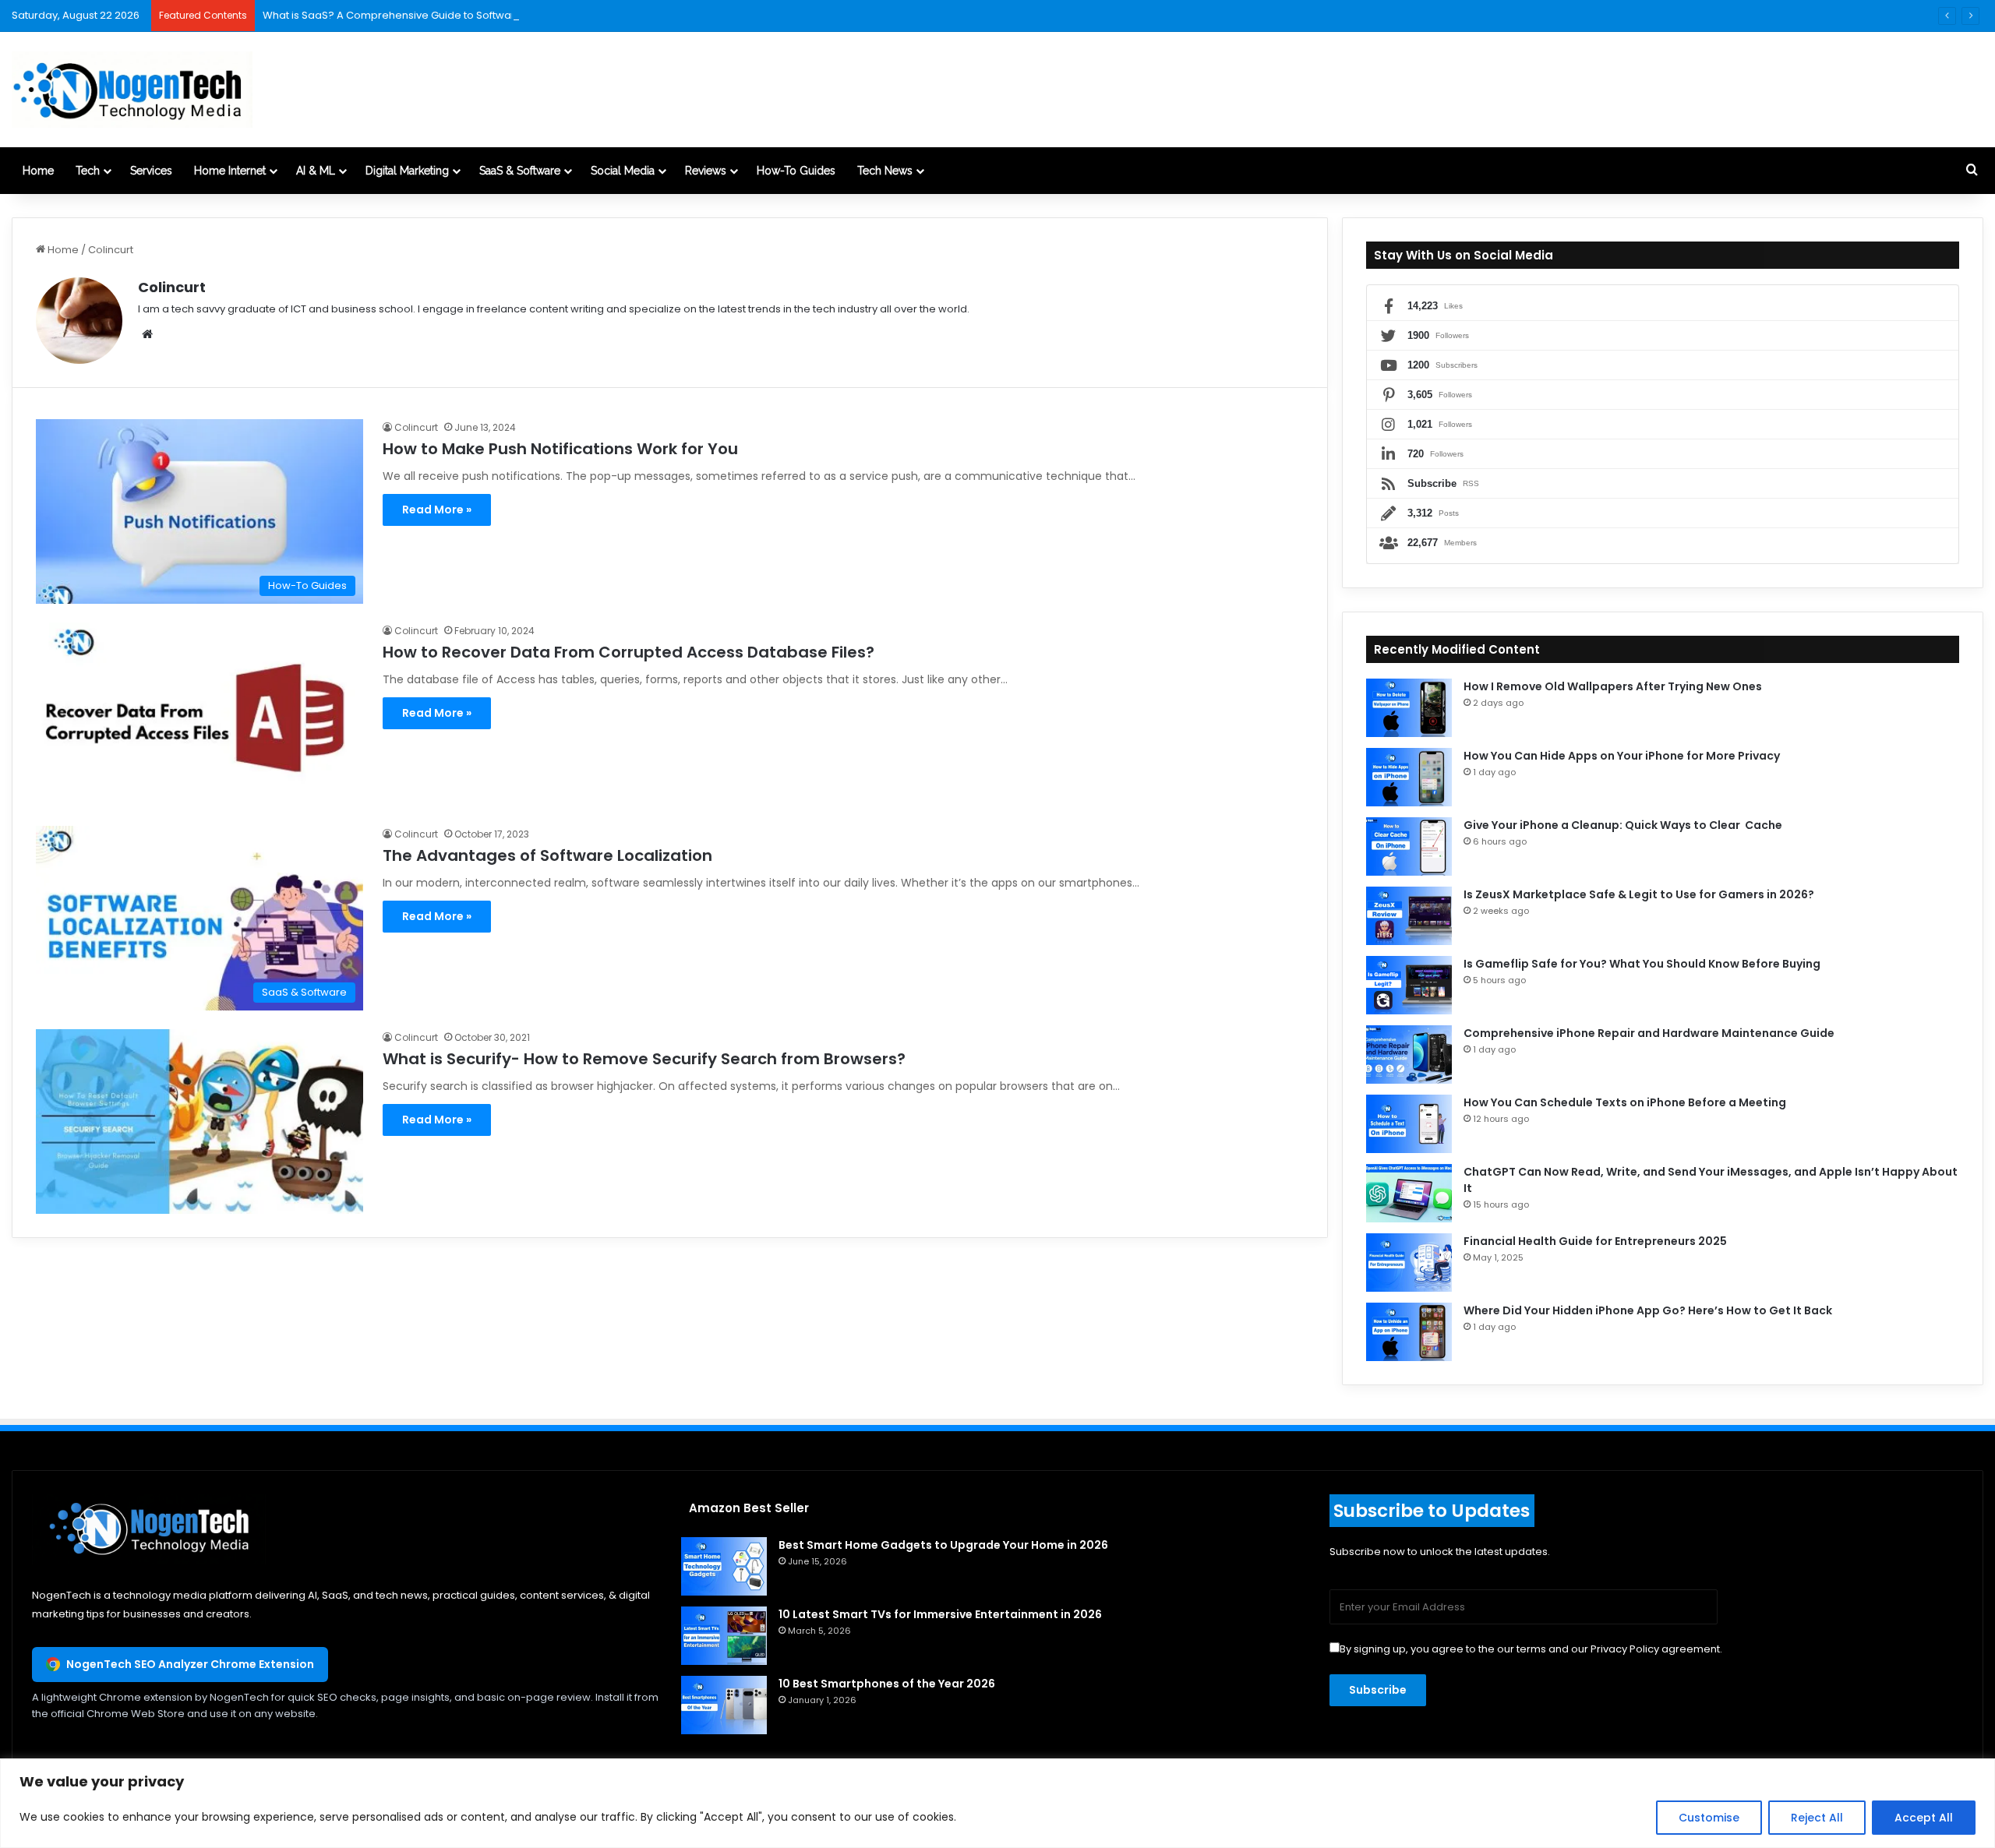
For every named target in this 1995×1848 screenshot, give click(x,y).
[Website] (147, 334)
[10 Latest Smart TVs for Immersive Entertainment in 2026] (724, 1636)
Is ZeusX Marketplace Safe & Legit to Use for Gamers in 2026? (1639, 894)
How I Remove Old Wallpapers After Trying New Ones (1613, 686)
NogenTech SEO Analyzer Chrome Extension (190, 1664)
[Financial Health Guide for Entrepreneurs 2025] (1409, 1263)
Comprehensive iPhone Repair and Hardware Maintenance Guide (1649, 1033)
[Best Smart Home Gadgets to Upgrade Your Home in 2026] (724, 1566)
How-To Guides (796, 171)
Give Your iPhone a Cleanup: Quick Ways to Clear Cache (1624, 825)
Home (38, 171)
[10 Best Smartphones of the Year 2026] (724, 1705)
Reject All (1817, 1818)
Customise (1709, 1818)
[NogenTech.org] (132, 90)
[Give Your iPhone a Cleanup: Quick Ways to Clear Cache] (1409, 846)
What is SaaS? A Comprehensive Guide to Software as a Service (425, 15)
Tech (88, 171)
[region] (997, 1803)
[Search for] (1972, 171)
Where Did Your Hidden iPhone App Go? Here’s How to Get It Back (1649, 1310)
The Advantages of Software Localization (547, 855)
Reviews (706, 171)
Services (151, 171)
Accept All (1924, 1818)
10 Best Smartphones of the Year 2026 (887, 1684)
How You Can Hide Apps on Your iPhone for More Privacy (1622, 756)
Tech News (885, 171)
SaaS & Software (520, 171)
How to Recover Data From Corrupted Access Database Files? (629, 652)
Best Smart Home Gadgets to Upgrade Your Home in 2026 (943, 1545)
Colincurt (172, 287)
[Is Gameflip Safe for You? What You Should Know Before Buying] (1409, 985)
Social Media (623, 171)
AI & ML (316, 171)
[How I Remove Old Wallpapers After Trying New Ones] (1409, 708)
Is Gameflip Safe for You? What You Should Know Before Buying (1642, 964)
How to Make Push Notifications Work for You (560, 449)
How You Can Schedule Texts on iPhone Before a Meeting (1625, 1102)
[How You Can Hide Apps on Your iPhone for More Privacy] (1409, 777)
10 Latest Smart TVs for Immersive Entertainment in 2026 (940, 1614)
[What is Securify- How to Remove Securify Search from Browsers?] (199, 1121)
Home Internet (230, 171)
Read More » (437, 510)
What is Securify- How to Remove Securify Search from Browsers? (644, 1059)
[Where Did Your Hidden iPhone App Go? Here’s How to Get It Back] (1409, 1332)
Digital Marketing (407, 171)
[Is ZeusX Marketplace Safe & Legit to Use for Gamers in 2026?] (1409, 916)
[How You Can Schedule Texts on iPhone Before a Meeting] (1409, 1124)
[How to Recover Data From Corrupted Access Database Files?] (199, 715)
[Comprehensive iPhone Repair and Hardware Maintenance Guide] (1409, 1054)
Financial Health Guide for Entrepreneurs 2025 (1595, 1241)
